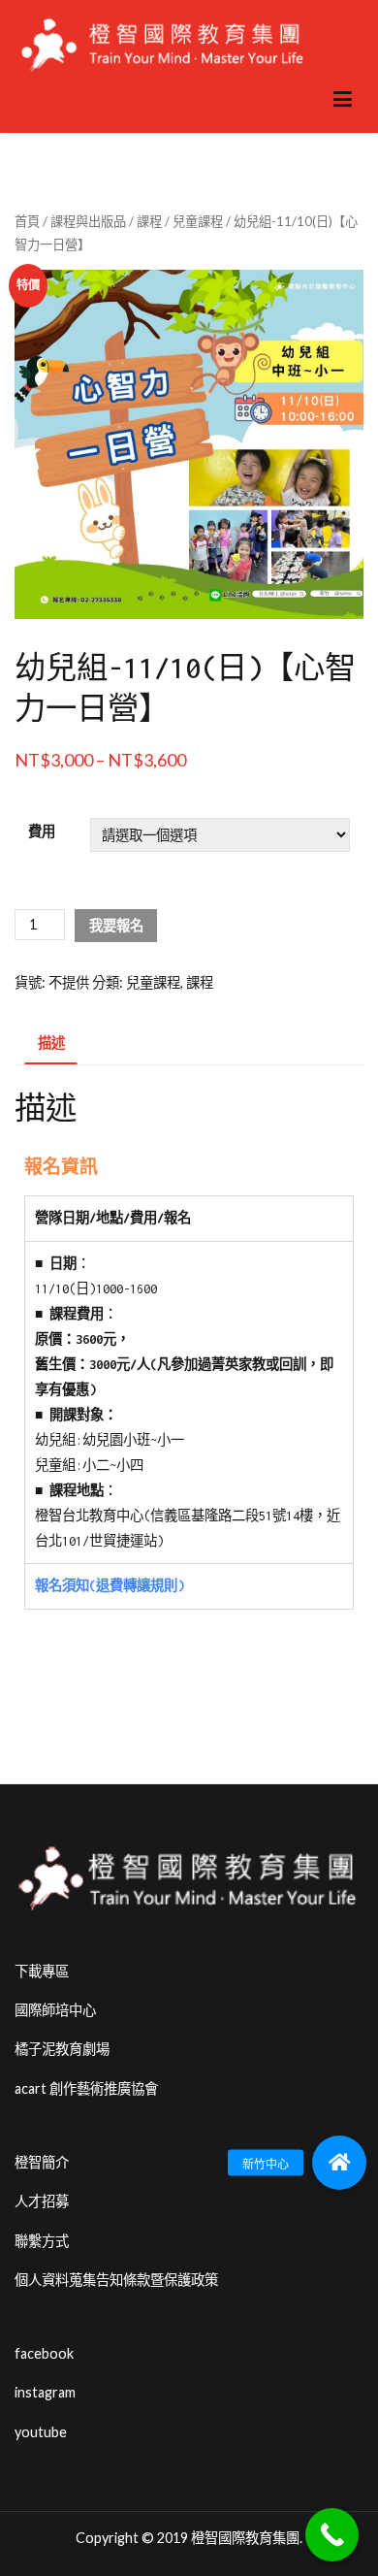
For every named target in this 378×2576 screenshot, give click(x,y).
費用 (42, 831)
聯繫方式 (42, 2241)
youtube (41, 2432)
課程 (149, 221)
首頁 (27, 221)
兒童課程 (198, 221)
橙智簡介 (42, 2162)
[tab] (51, 1044)
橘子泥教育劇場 (62, 2049)
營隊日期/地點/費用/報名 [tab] (113, 1218)
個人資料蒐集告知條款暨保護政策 (116, 2280)
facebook (44, 2353)
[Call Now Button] (332, 2535)
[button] (339, 2163)
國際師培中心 (55, 2010)
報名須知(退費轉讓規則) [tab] (110, 1586)
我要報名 (116, 925)
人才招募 (42, 2201)
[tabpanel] (189, 1402)
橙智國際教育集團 (245, 2538)
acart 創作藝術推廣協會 (86, 2088)
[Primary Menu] (343, 100)
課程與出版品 (88, 221)
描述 (51, 1043)
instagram (45, 2392)
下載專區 (42, 1971)
